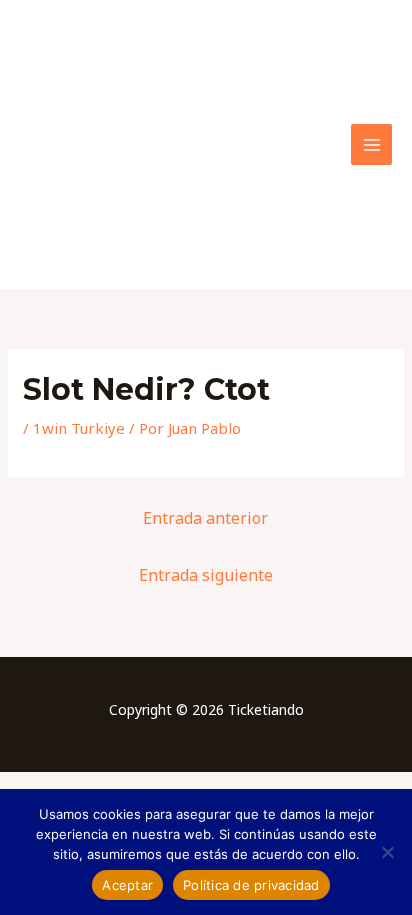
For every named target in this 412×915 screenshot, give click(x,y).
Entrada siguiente (206, 575)
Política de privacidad (251, 885)
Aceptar (127, 885)
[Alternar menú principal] (371, 144)
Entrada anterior (205, 518)
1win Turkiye (79, 428)
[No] (387, 852)
